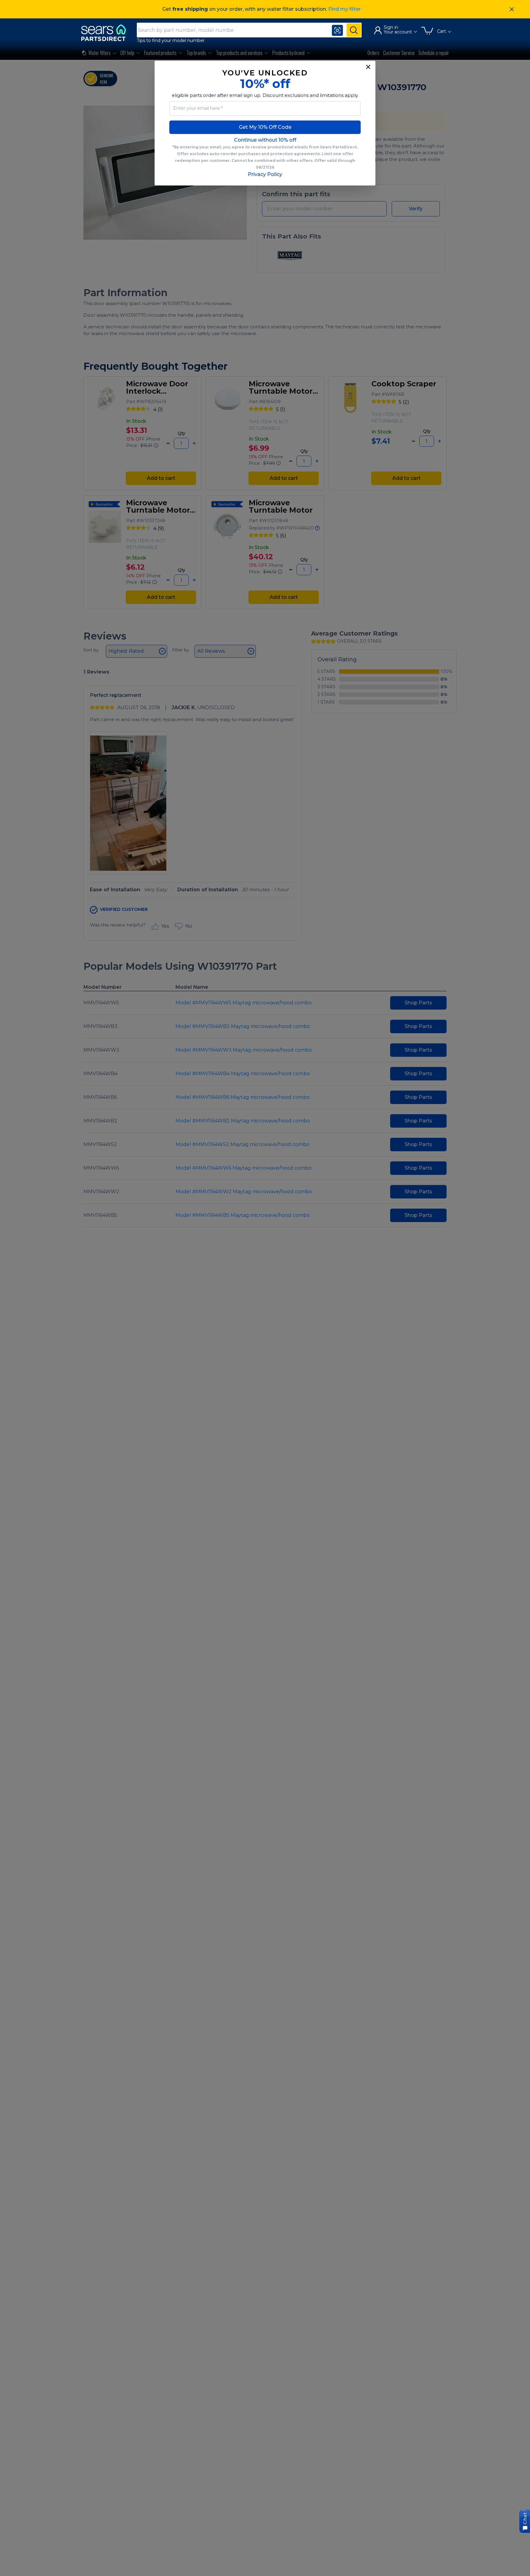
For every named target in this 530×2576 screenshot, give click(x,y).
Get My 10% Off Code (265, 127)
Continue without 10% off (265, 140)
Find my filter (344, 9)
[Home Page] (106, 33)
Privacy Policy (265, 174)
